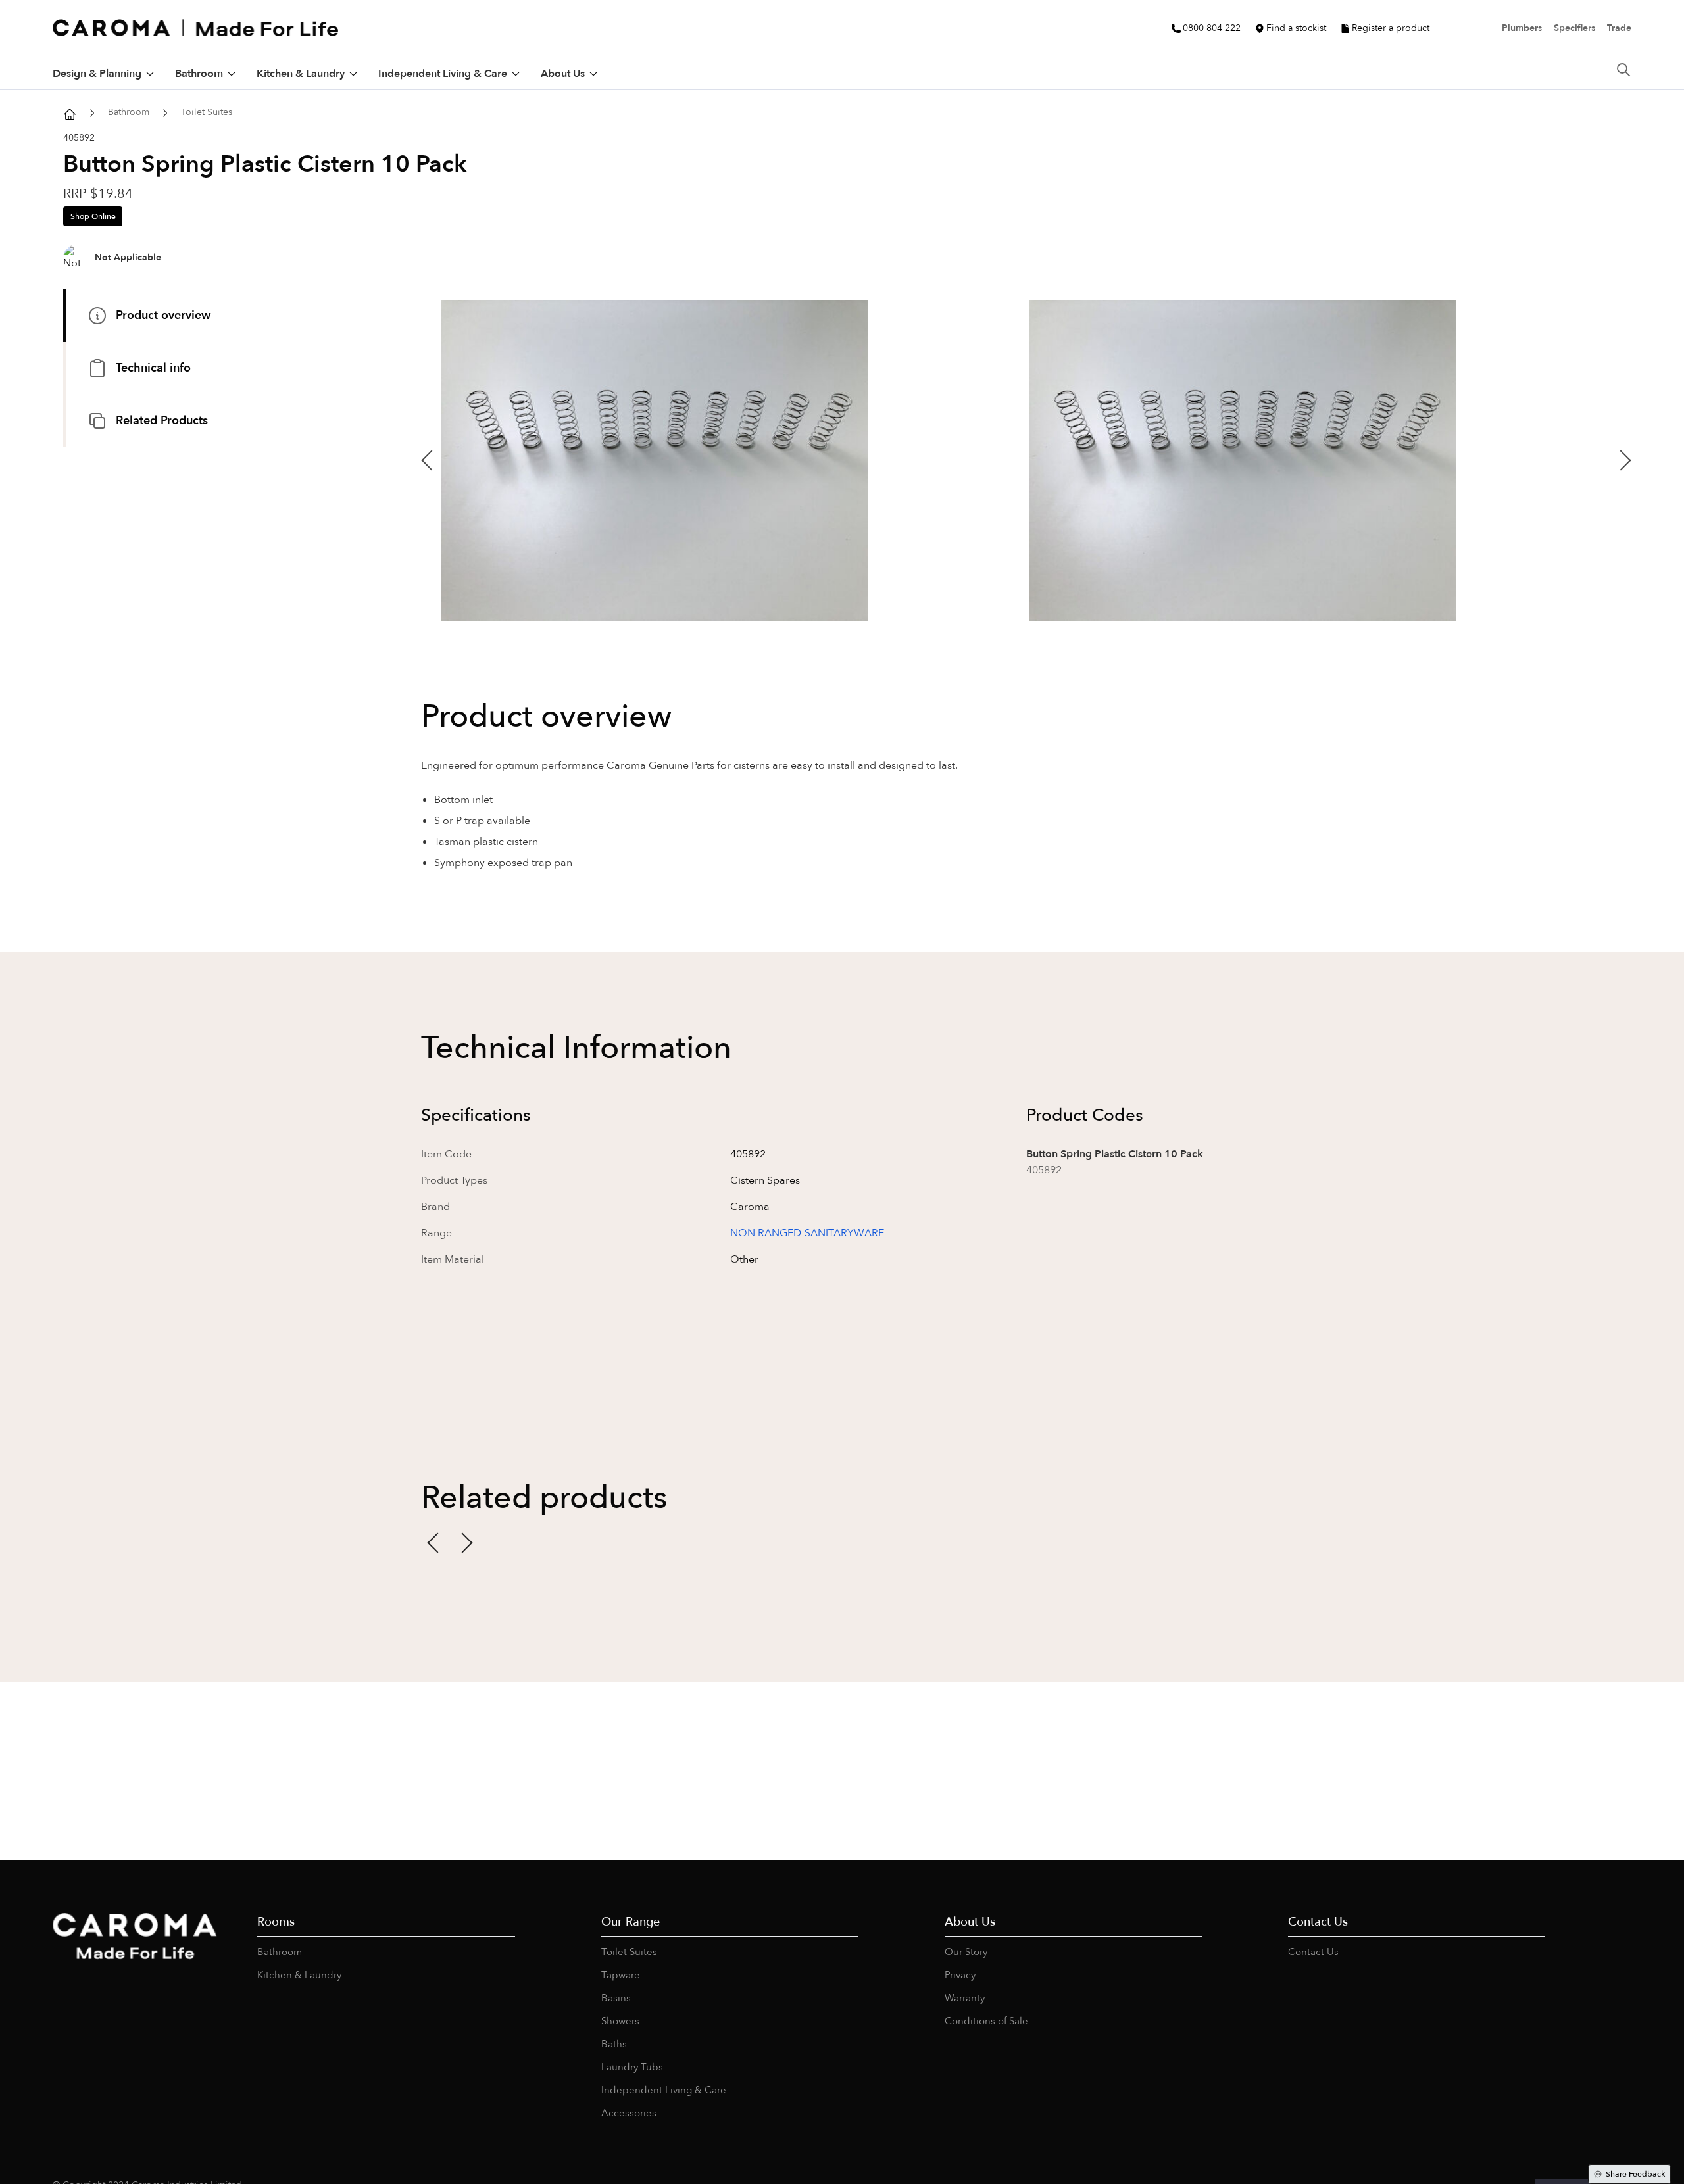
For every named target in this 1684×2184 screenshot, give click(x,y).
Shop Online (93, 216)
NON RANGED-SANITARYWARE (807, 1233)
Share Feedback (1635, 2174)
